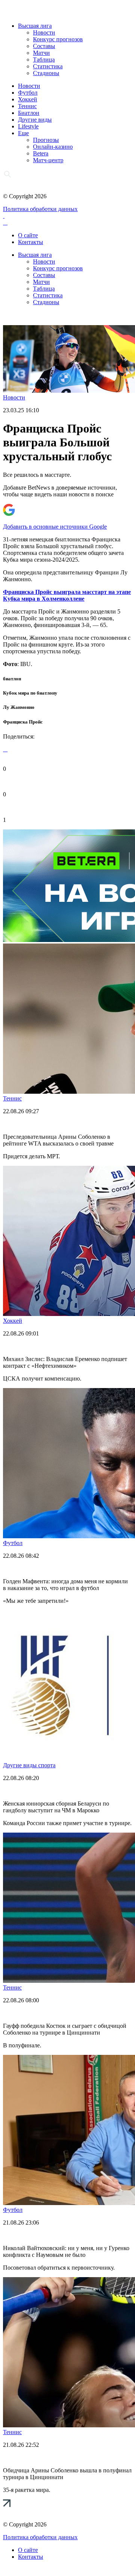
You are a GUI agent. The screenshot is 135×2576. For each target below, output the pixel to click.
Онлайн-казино (53, 147)
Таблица (44, 60)
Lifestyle (28, 126)
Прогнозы (46, 140)
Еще (23, 133)
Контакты (31, 242)
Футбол (28, 93)
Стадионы (46, 73)
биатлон (12, 679)
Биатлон (29, 113)
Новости (44, 32)
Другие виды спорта (29, 1765)
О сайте (28, 235)
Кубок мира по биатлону (30, 693)
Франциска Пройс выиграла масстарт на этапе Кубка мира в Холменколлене (67, 595)
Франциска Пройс (23, 722)
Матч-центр (48, 160)
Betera (41, 153)
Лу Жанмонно (19, 707)
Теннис (27, 106)
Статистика (48, 66)
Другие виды (35, 120)
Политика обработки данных (40, 209)
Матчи (41, 53)
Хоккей (28, 99)
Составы (44, 46)
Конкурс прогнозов (58, 39)
